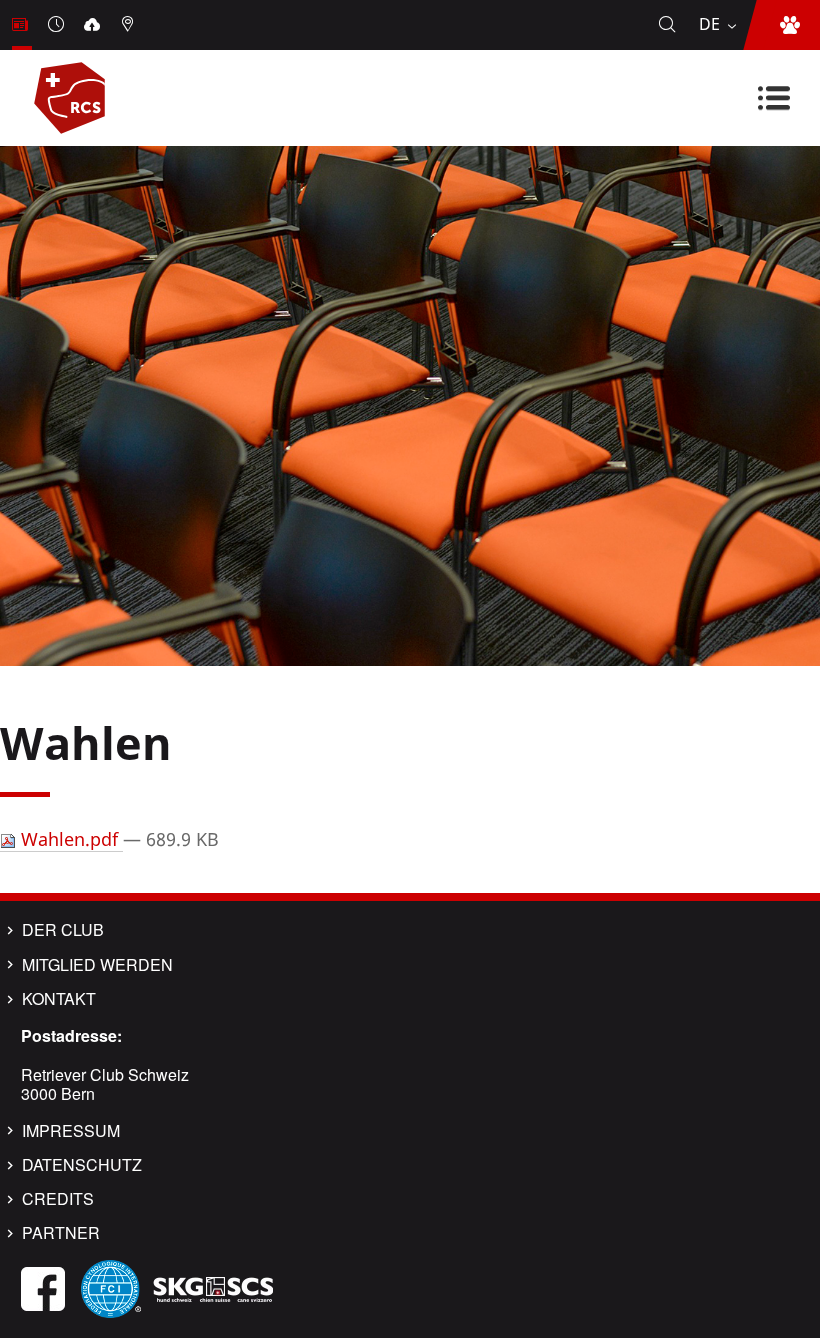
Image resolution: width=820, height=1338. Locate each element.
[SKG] (213, 1286)
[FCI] (111, 1286)
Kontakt (59, 999)
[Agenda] (58, 25)
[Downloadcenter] (94, 25)
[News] (22, 25)
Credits (58, 1199)
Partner (61, 1233)
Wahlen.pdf (69, 839)
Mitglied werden (97, 965)
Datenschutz (82, 1165)
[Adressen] (130, 25)
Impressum (71, 1131)
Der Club (63, 930)
